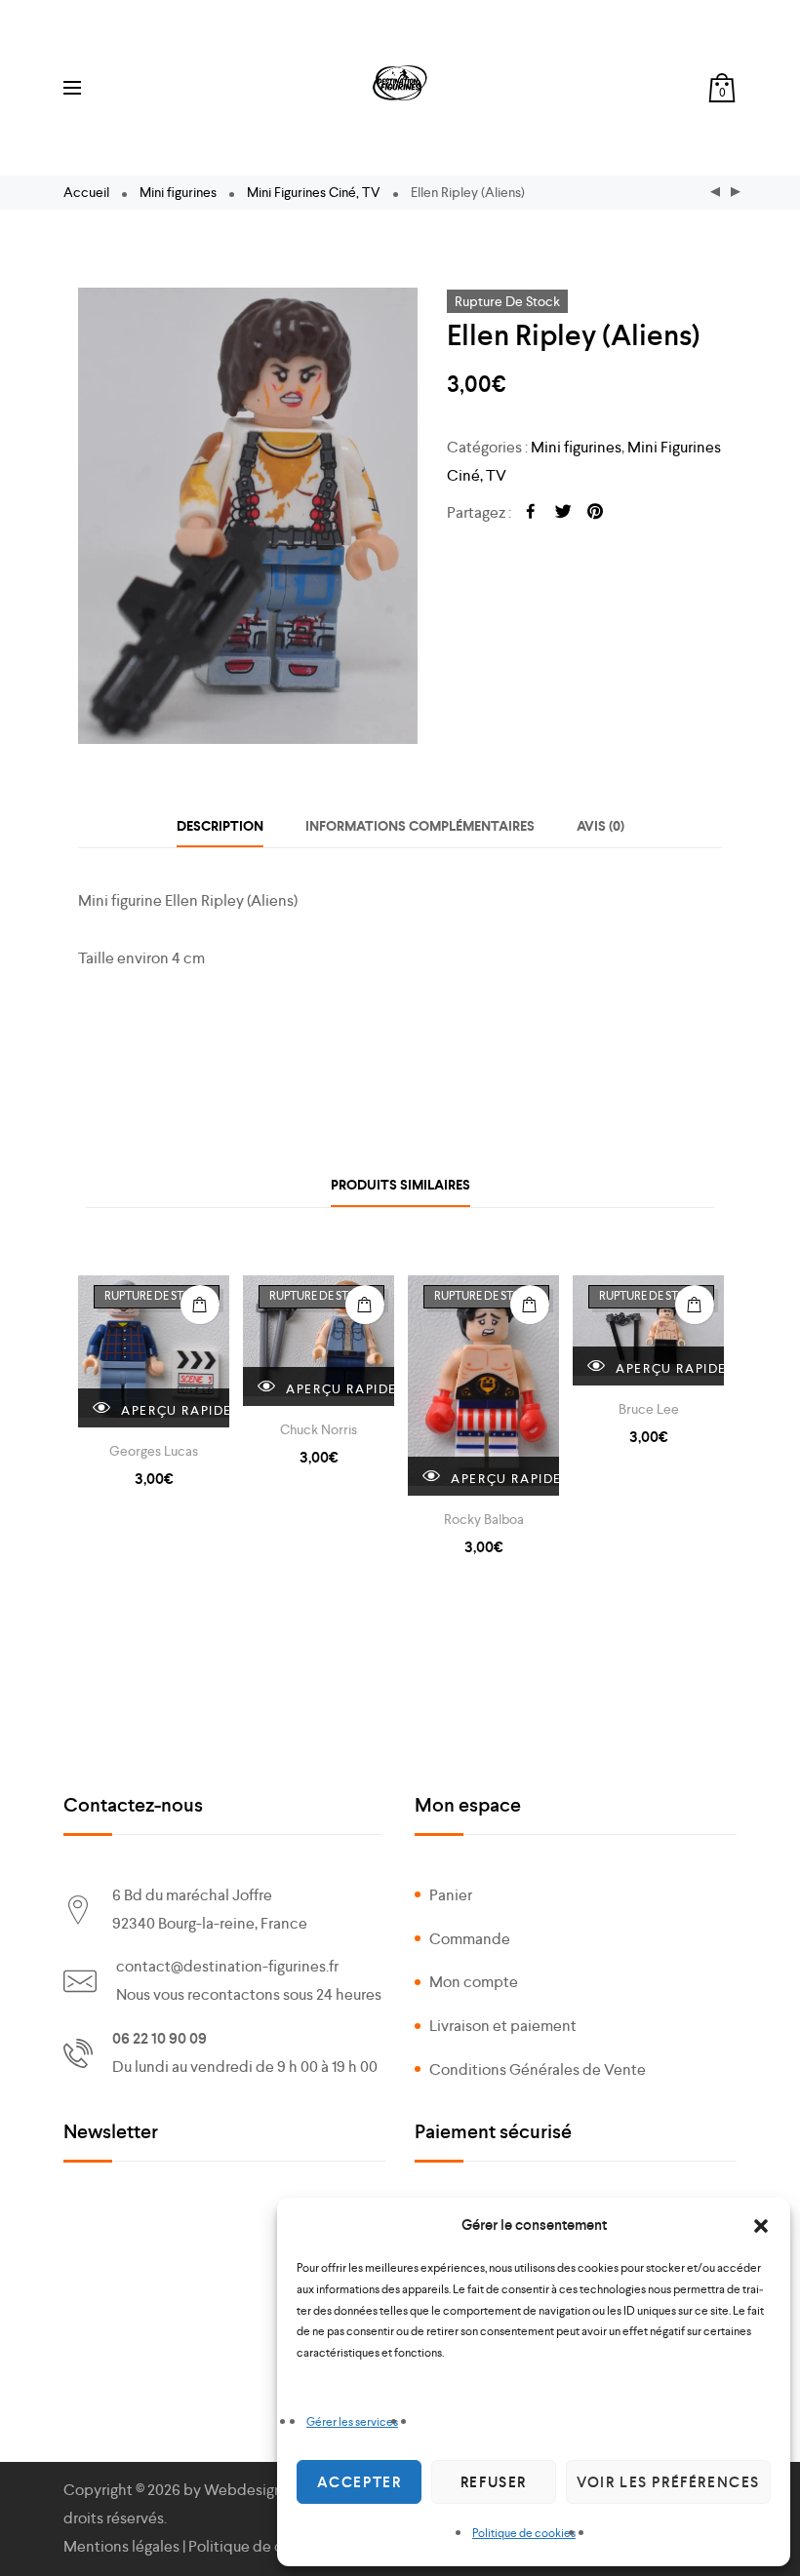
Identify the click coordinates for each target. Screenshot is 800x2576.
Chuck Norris (319, 1429)
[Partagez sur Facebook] (531, 513)
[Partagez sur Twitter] (563, 513)
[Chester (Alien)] (736, 193)
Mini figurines (178, 192)
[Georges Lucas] (154, 1351)
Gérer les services (352, 2422)
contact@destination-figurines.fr (227, 1966)
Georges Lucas (154, 1451)
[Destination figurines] (400, 83)
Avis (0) (600, 826)
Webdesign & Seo (264, 2490)
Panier (451, 1895)
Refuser (494, 2482)
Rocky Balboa (484, 1519)
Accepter (360, 2482)
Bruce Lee (649, 1409)
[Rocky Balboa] (483, 1386)
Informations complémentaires (420, 826)
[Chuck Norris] (319, 1341)
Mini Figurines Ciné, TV (314, 192)
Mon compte (474, 1982)
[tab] (220, 826)
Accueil (86, 192)
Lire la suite (200, 1305)
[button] (761, 2226)
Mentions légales (121, 2546)
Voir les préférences (668, 2482)
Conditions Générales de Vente (538, 2069)
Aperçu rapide (173, 1410)
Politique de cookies (524, 2533)
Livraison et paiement (503, 2026)
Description (220, 826)
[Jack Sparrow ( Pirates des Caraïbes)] (715, 193)
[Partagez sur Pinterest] (595, 513)
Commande (470, 1939)
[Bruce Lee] (648, 1330)
